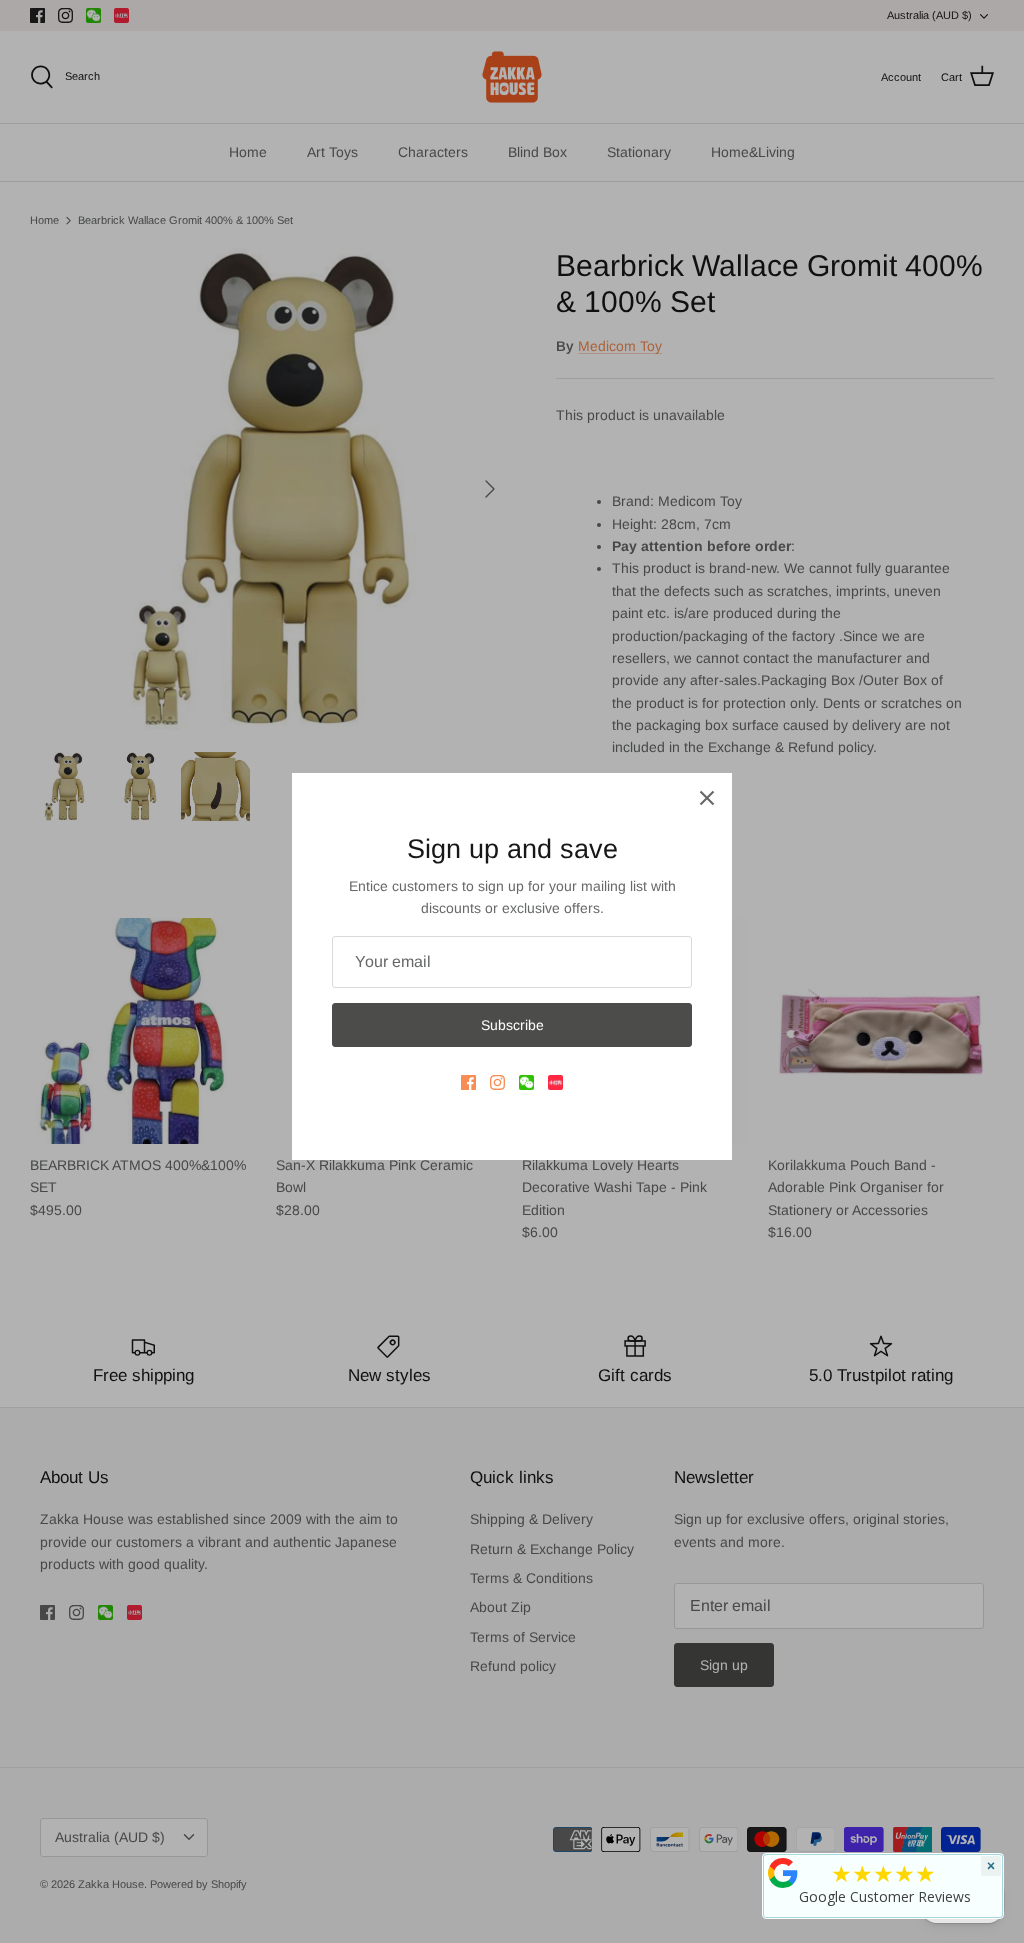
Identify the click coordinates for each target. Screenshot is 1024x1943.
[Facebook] (468, 1082)
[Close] (707, 798)
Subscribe (512, 1025)
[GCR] (783, 1873)
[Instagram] (497, 1082)
